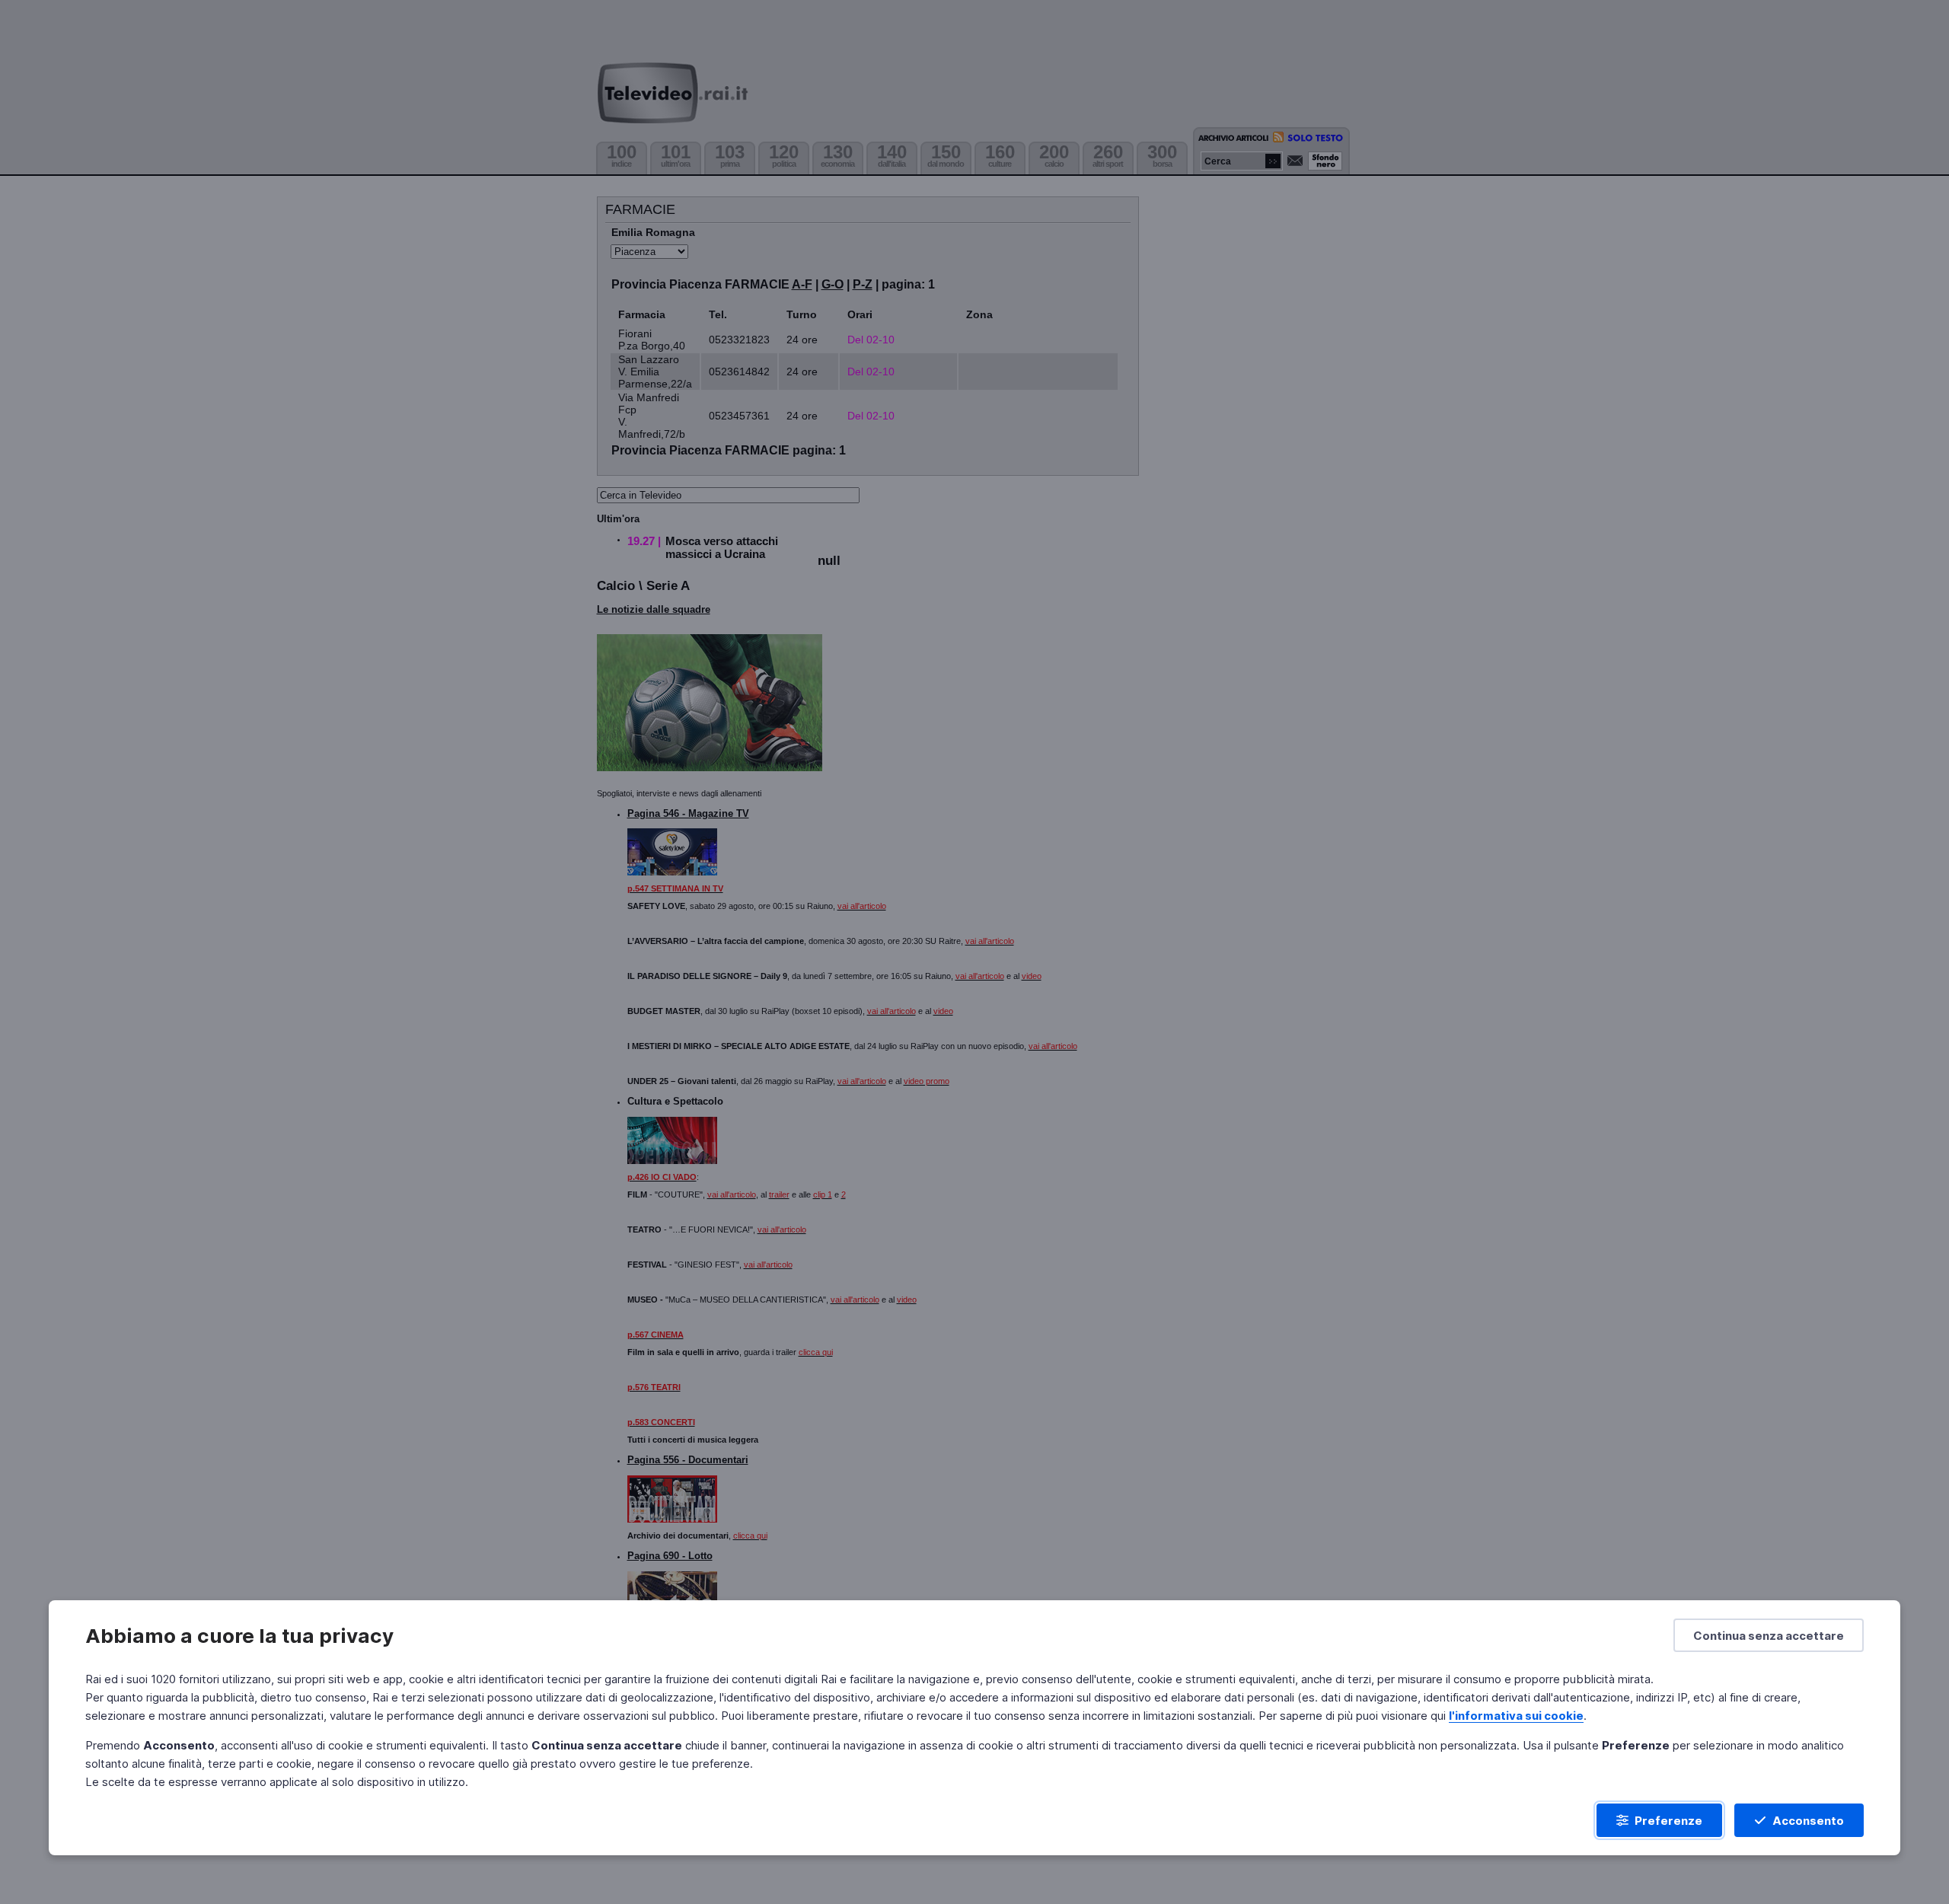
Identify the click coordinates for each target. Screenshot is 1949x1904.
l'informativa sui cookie (1516, 1716)
